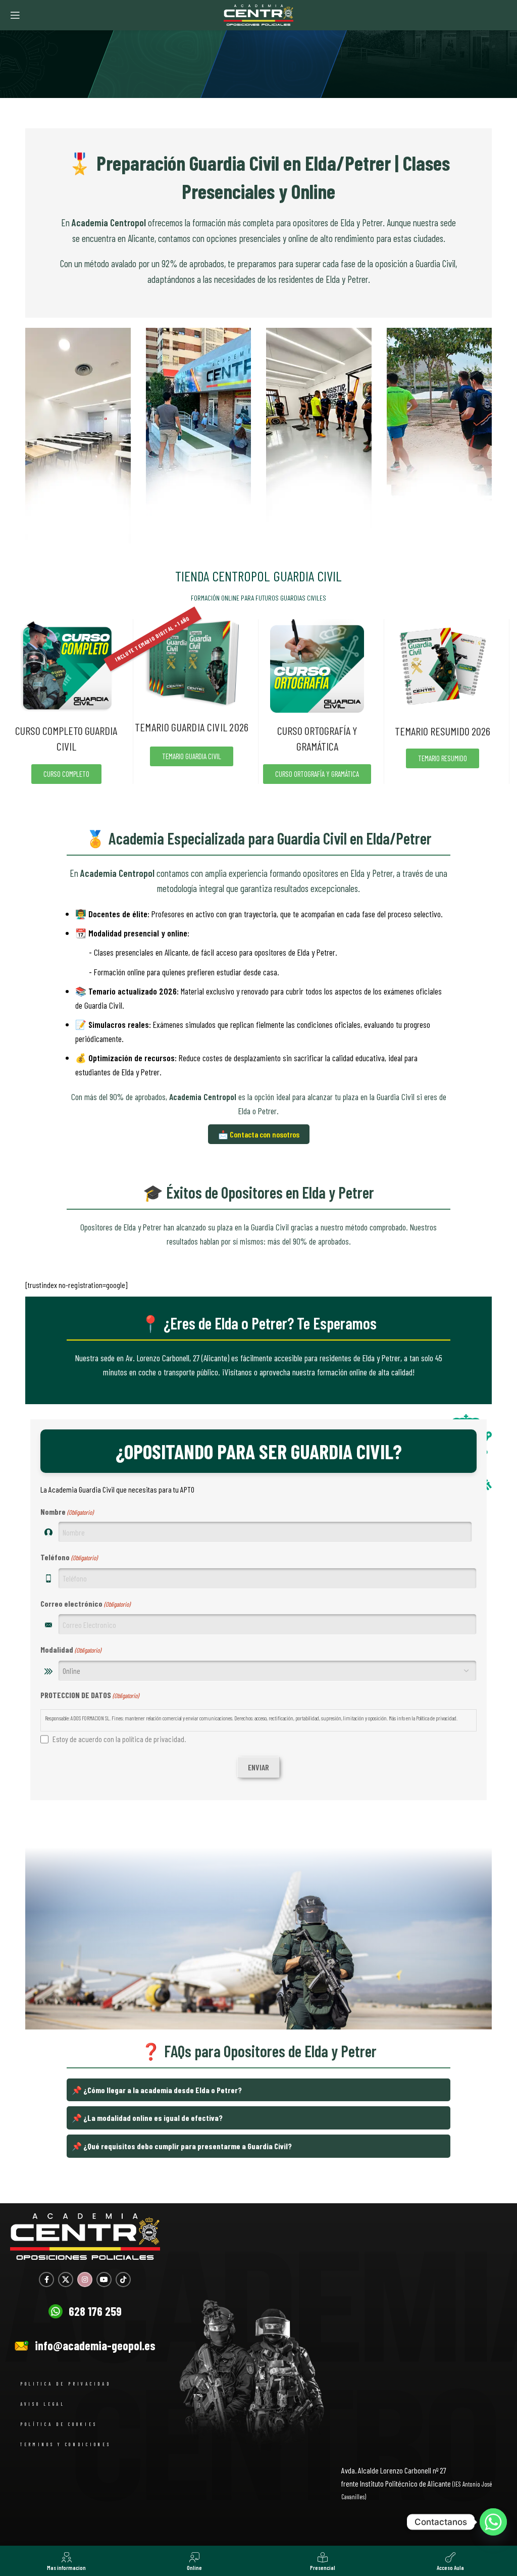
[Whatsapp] (493, 2522)
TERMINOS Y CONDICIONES (65, 2444)
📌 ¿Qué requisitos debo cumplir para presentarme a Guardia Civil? (182, 2146)
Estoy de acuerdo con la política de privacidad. (119, 1739)
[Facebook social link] (46, 2280)
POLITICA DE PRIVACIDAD (65, 2384)
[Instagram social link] (85, 2280)
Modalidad (71, 1649)
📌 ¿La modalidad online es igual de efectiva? (147, 2118)
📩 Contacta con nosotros (259, 1134)
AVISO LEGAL (43, 2404)
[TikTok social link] (123, 2280)
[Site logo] (258, 14)
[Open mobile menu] (15, 15)
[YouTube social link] (104, 2280)
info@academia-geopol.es (95, 2345)
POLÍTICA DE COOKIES (59, 2424)
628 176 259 (95, 2311)
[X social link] (66, 2280)
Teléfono (69, 1557)
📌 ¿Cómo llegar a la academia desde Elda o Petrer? (157, 2090)
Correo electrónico (85, 1603)
